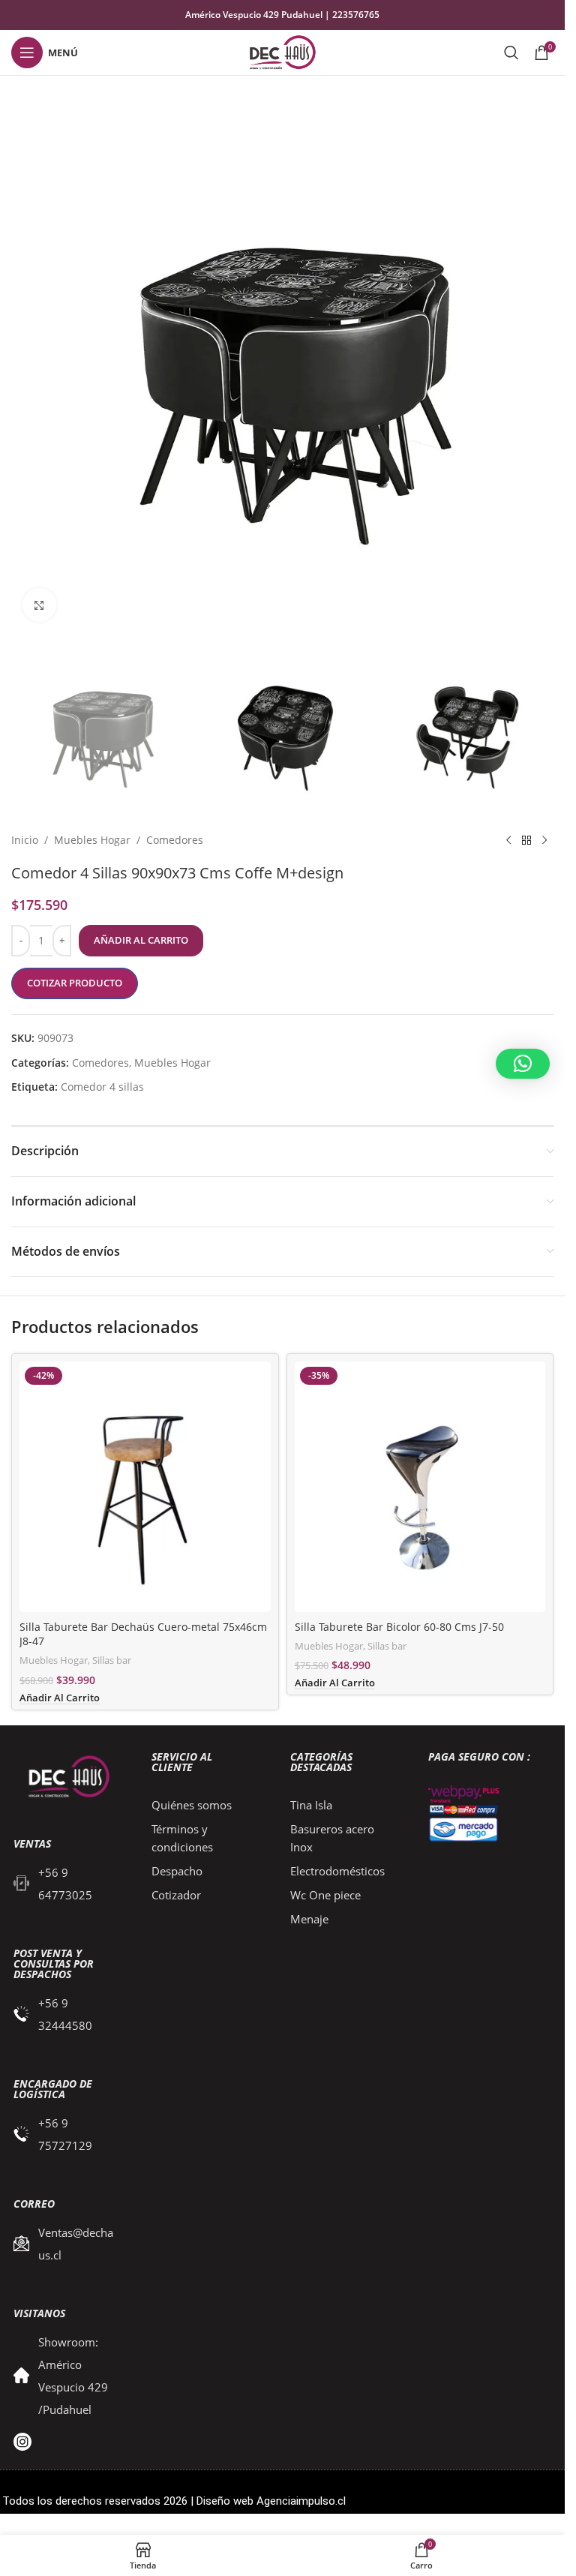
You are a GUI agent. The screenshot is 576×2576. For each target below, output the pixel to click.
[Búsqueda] (511, 53)
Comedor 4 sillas (102, 1087)
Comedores (175, 840)
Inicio (25, 840)
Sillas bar (112, 1660)
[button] (523, 1064)
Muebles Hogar (92, 840)
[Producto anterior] (508, 840)
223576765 (356, 15)
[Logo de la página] (282, 51)
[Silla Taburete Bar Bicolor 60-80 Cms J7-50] (420, 1487)
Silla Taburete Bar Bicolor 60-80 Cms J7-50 (399, 1627)
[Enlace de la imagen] (66, 1777)
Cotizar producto (75, 983)
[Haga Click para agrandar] (39, 605)
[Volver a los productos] (526, 840)
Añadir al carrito (141, 940)
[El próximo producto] (544, 840)
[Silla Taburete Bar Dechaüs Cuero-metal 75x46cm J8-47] (145, 1487)
